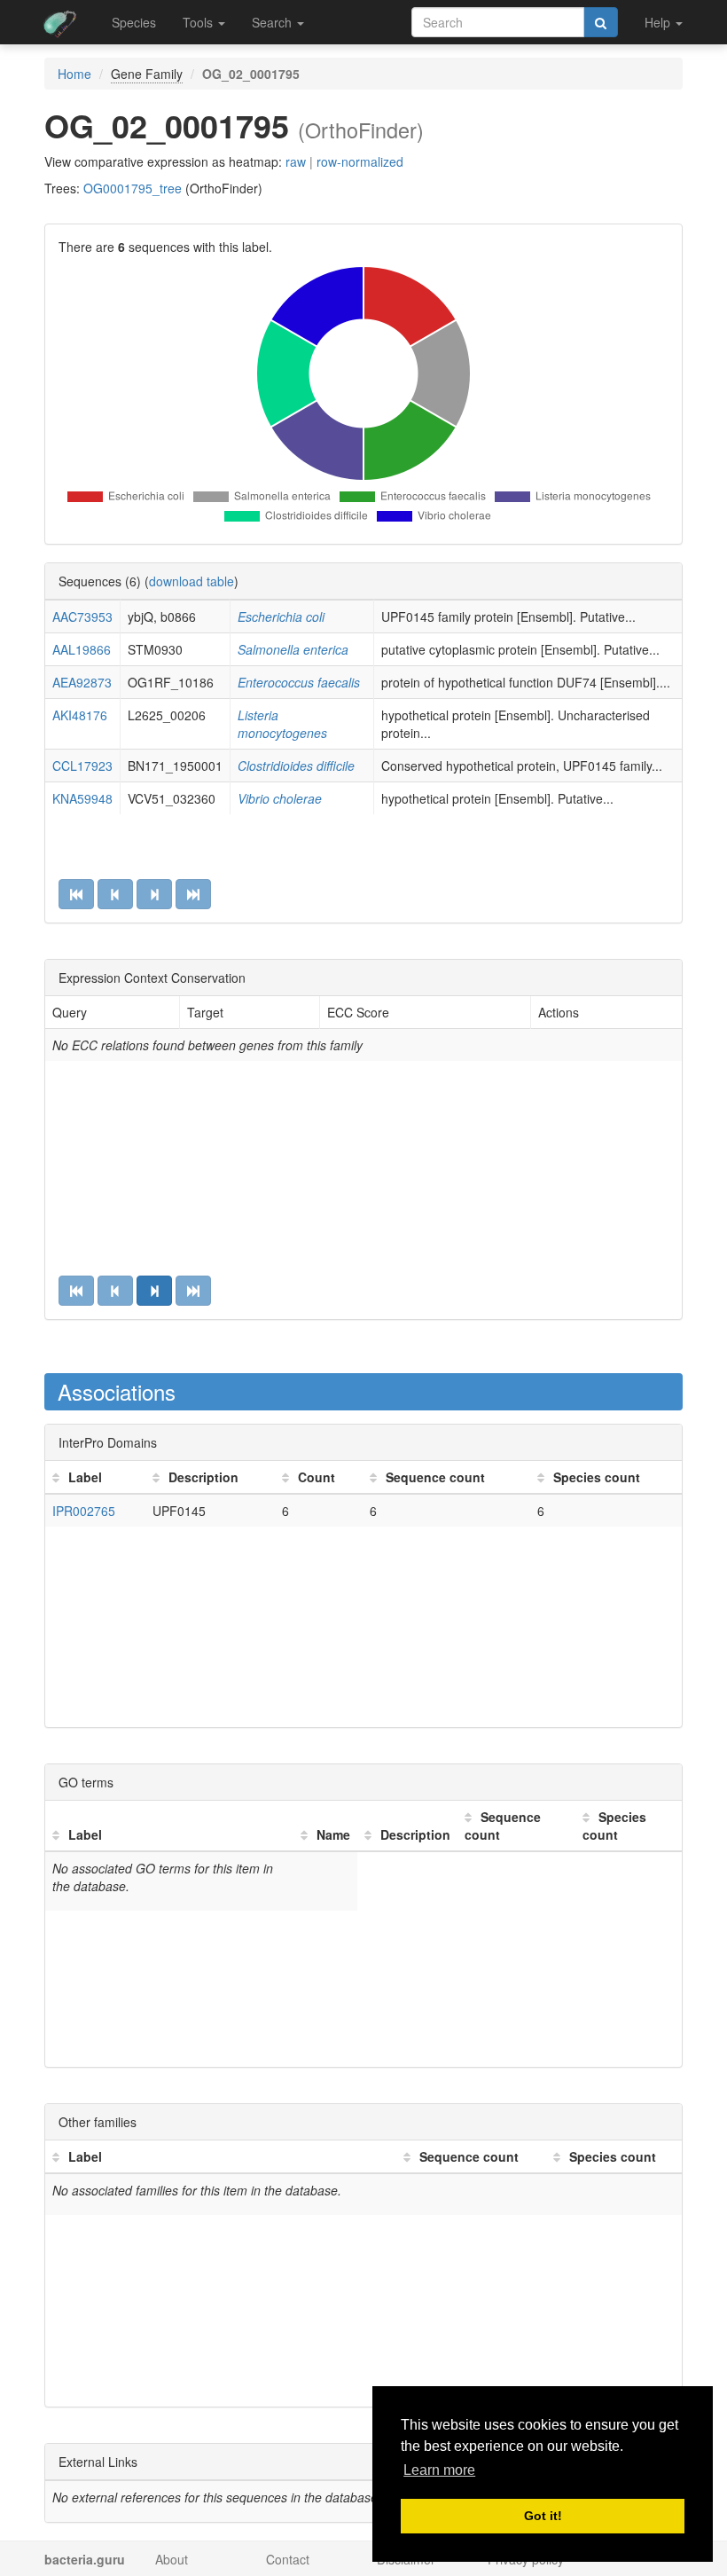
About (172, 2559)
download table (192, 581)
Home (74, 74)
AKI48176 (80, 715)
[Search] (601, 22)
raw (296, 161)
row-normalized (360, 161)
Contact (288, 2559)
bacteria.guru (85, 2559)
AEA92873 (82, 682)
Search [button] (274, 22)
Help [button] (659, 22)
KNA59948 (82, 798)
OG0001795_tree (133, 188)
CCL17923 (82, 766)
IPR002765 (84, 1511)
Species (134, 22)
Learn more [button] (439, 2470)
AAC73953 (82, 617)
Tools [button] (199, 22)
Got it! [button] (543, 2516)
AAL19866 (82, 649)
